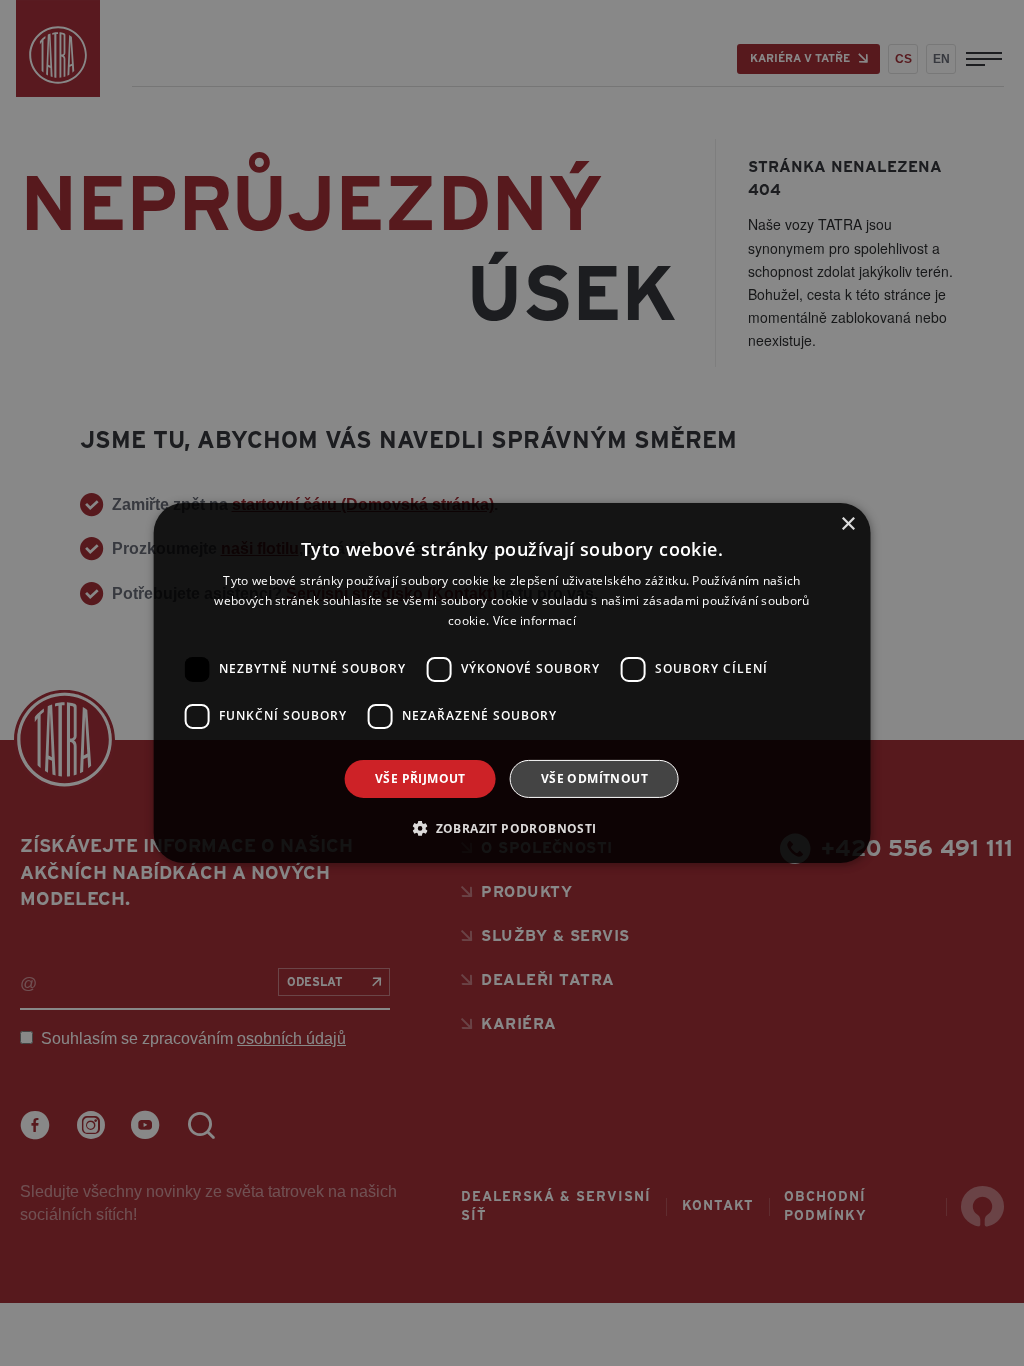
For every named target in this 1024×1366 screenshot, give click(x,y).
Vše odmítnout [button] (594, 778)
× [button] (847, 524)
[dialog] (512, 683)
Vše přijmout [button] (420, 778)
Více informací (534, 620)
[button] (511, 828)
